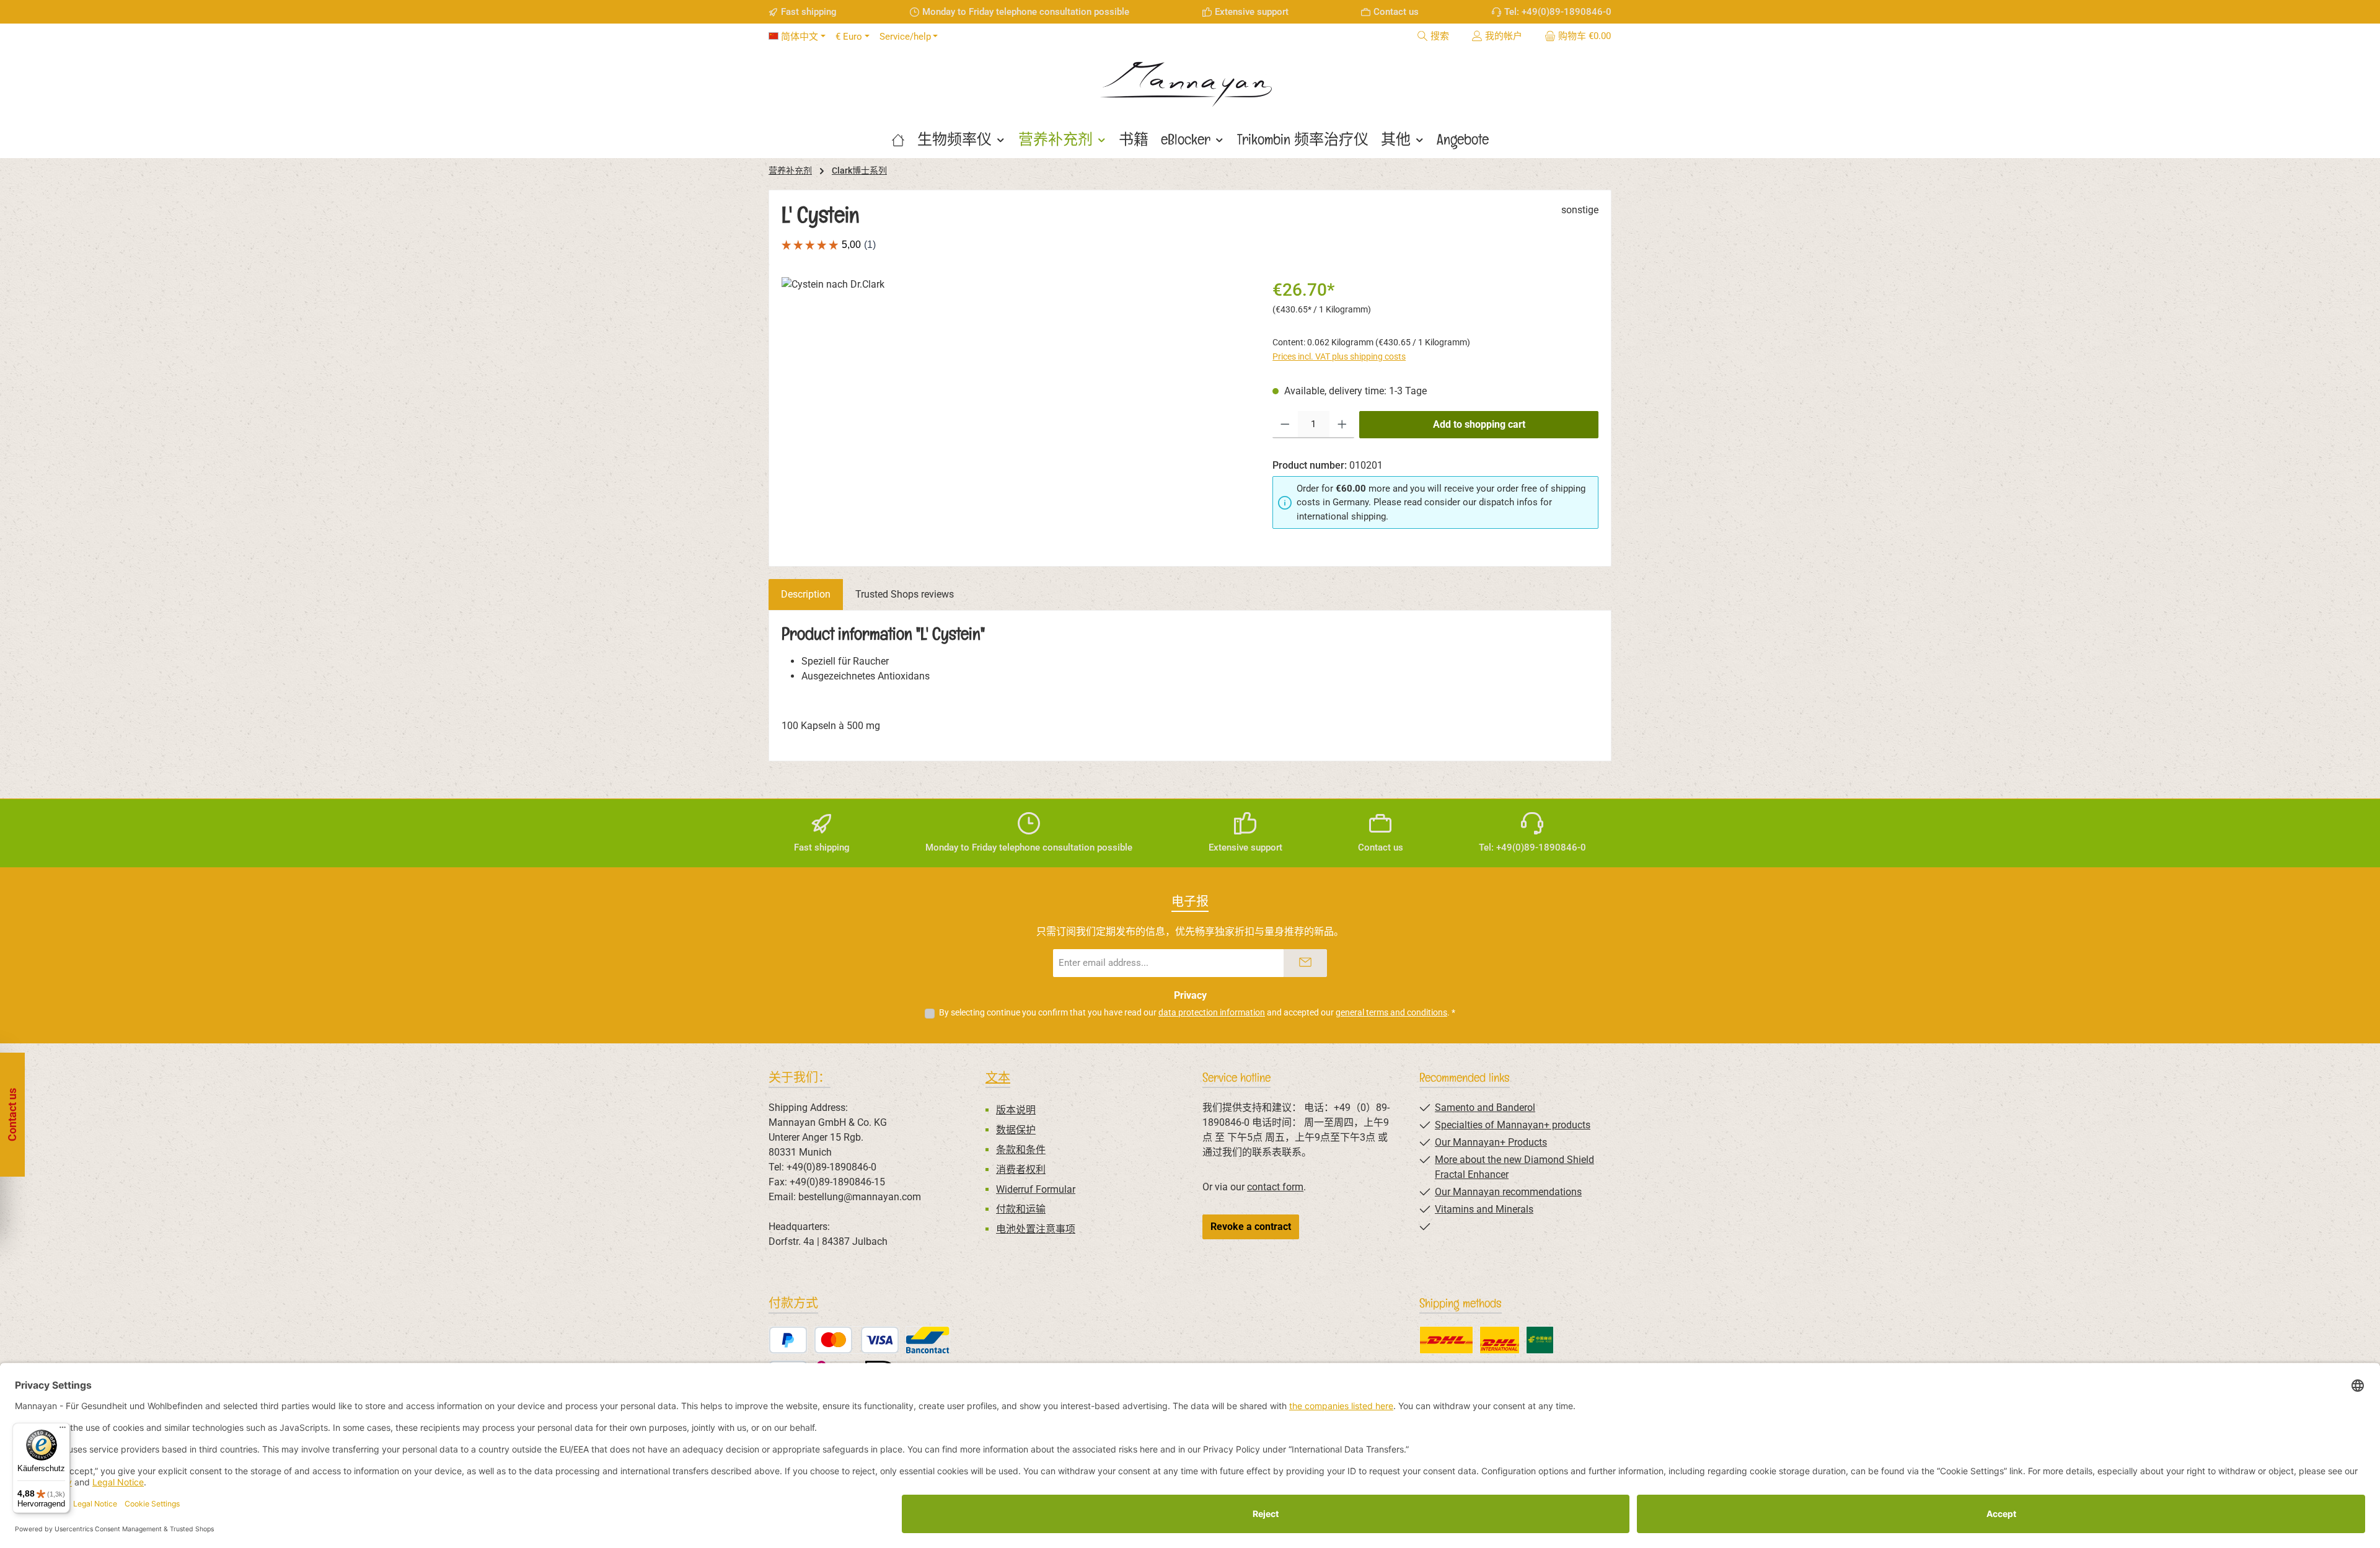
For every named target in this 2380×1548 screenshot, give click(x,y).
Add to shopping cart (1479, 424)
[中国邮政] (1540, 1340)
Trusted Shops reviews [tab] (905, 594)
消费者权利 (1021, 1170)
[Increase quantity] (1342, 425)
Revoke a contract (1251, 1227)
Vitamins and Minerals (1484, 1209)
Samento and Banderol (1485, 1108)
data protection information (1212, 1012)
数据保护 (1016, 1130)
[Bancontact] (928, 1340)
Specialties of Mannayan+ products (1513, 1125)
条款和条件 (1021, 1150)
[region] (1015, 410)
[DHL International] (1500, 1340)
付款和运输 (1021, 1209)
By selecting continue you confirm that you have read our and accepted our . (1197, 1012)
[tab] (806, 595)
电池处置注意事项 (1036, 1229)
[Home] (898, 139)
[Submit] (1305, 963)
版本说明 (1016, 1110)
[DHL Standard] (1446, 1340)
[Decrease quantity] (1285, 425)
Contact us (1396, 12)
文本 (998, 1077)
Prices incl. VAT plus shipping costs (1339, 356)
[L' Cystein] (1014, 410)
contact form (1275, 1187)
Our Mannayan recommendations (1508, 1192)
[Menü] (63, 1430)
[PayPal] (788, 1340)
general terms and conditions (1391, 1012)
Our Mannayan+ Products (1491, 1142)
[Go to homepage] (1190, 80)
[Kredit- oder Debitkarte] (857, 1340)
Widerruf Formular (1036, 1189)
